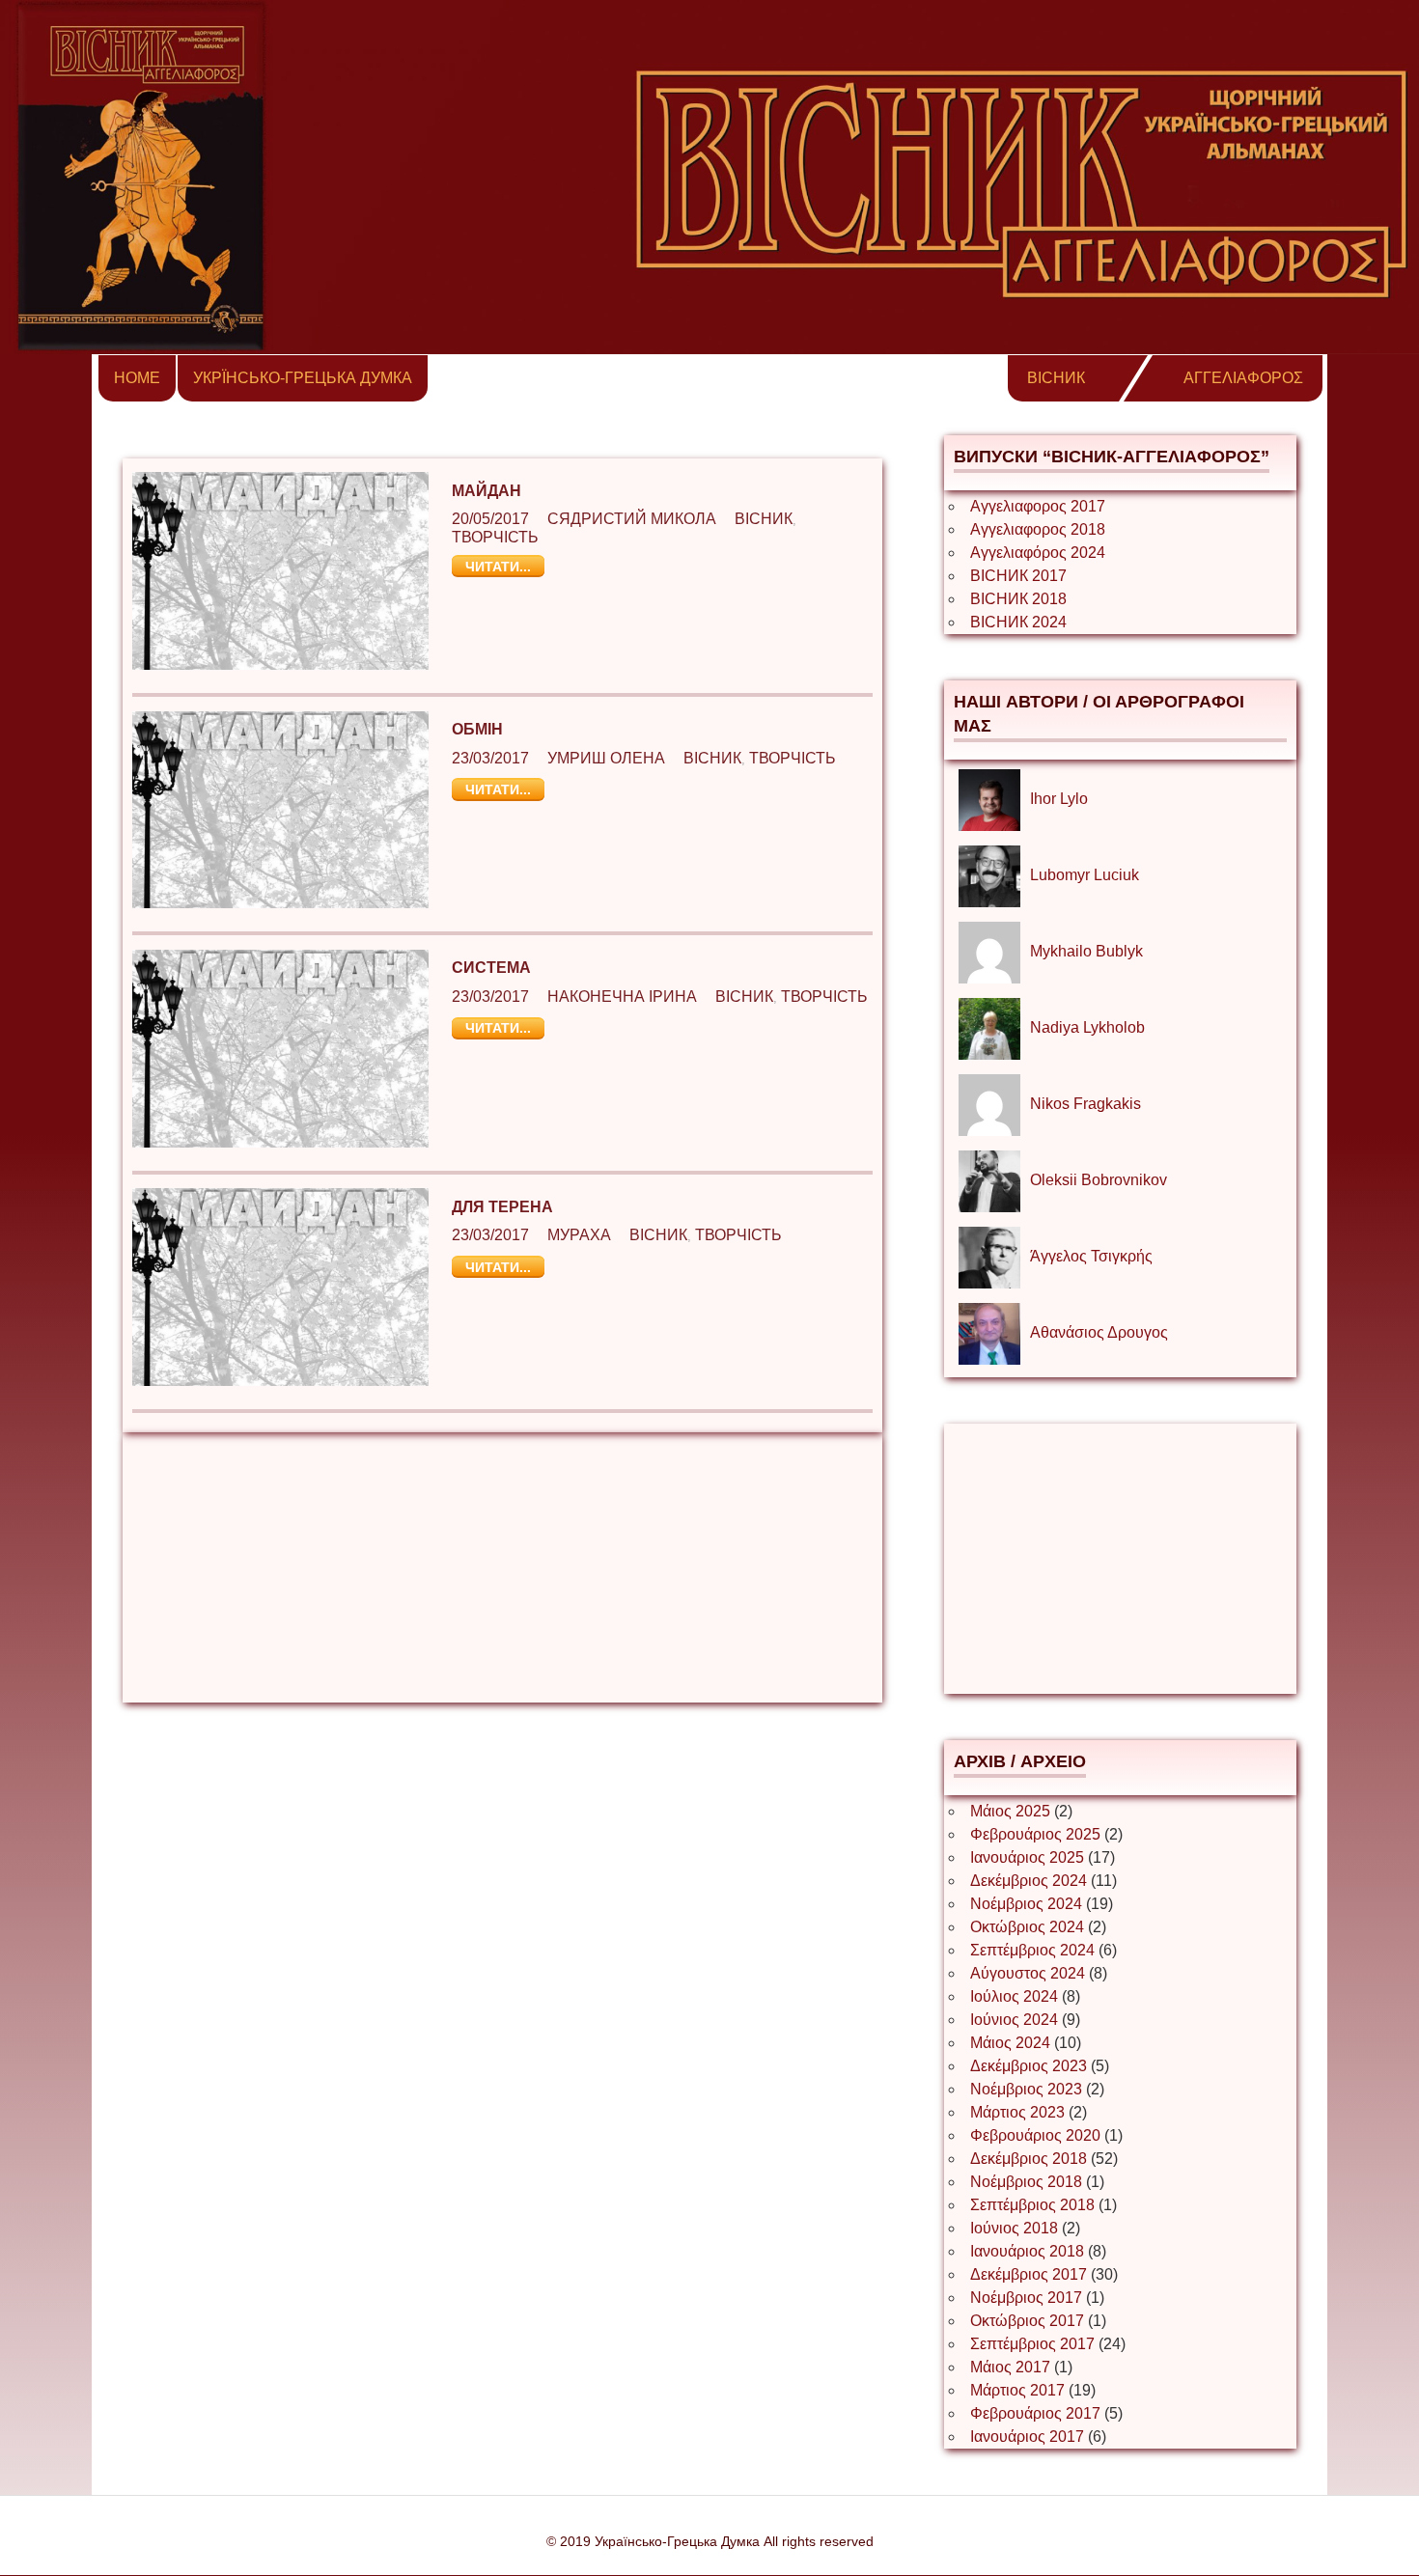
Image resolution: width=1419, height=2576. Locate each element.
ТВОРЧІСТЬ (495, 537)
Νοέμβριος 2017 (1026, 2298)
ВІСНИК (1056, 378)
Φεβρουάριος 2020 (1035, 2135)
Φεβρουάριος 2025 (1035, 1834)
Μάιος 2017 (1010, 2367)
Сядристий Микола (632, 519)
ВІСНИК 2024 (1018, 622)
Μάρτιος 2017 (1017, 2390)
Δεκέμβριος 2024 (1029, 1881)
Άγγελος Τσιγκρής (1091, 1256)
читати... (498, 567)
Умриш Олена (606, 758)
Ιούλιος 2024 (1014, 1996)
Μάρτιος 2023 (1017, 2112)
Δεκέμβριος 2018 (1029, 2159)
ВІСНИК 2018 (1018, 599)
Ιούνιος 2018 (1014, 2228)
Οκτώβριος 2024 (1027, 1927)
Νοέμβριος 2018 (1026, 2182)
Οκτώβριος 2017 (1027, 2321)
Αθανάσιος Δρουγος (1099, 1332)
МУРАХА (579, 1235)
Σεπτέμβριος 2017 (1032, 2344)
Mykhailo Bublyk (1086, 951)
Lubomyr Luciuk (1085, 875)
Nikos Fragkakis (1085, 1104)
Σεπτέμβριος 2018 (1032, 2205)
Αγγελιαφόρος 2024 (1038, 553)
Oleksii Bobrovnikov (1099, 1180)
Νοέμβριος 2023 (1026, 2089)
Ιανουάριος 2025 (1027, 1857)
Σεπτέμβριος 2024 (1032, 1950)
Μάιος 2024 (1010, 2043)
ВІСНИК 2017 (1018, 576)
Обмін (477, 729)
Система (491, 968)
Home (137, 378)
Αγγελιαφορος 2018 (1038, 529)
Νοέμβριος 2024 (1026, 1904)
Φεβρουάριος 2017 (1035, 2413)
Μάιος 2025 (1010, 1811)
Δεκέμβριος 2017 (1029, 2274)
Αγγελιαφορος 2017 (1038, 506)
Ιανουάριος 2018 (1027, 2251)
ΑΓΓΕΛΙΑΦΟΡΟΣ (1243, 378)
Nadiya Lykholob (1087, 1027)
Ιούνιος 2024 (1014, 2020)
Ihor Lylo (1059, 799)
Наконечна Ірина (622, 997)
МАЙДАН (487, 491)
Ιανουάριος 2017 (1027, 2437)
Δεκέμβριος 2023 (1029, 2066)
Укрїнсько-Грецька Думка (303, 378)
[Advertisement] (502, 1567)
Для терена (502, 1207)
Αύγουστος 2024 (1028, 1973)
